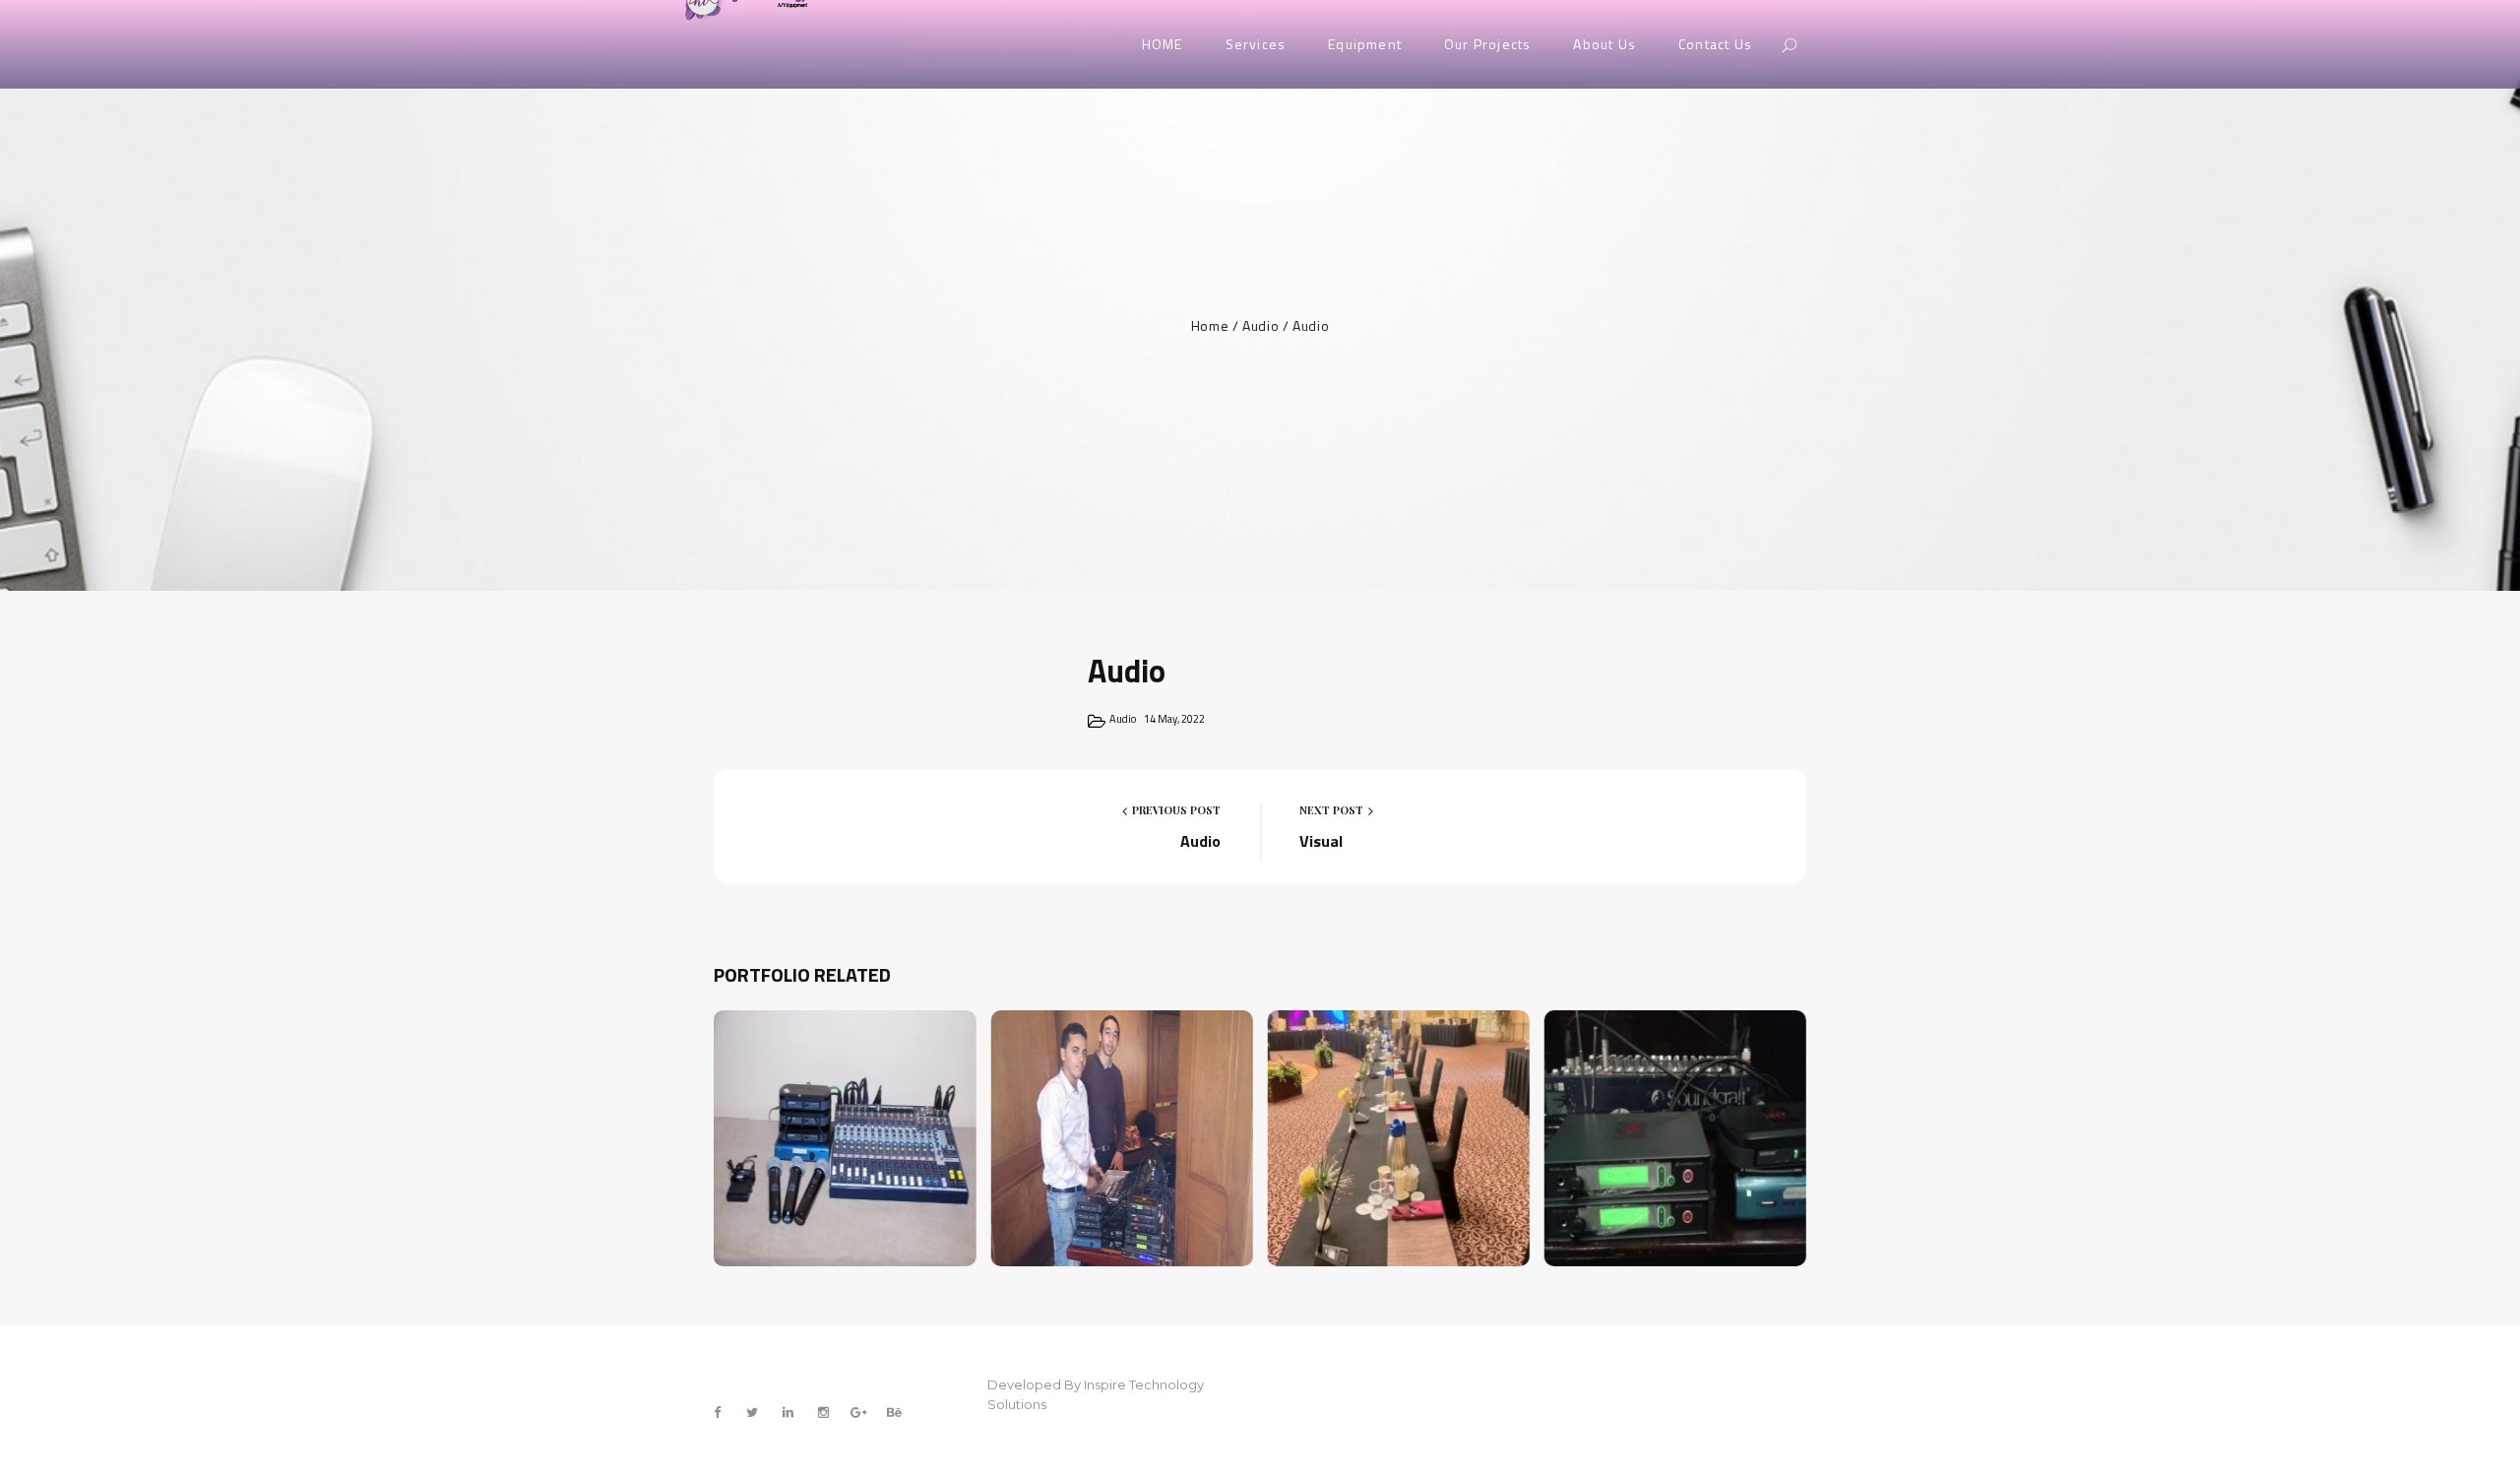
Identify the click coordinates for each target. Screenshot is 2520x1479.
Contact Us (1715, 44)
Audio (1260, 325)
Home (1210, 325)
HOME (1163, 44)
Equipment (1365, 44)
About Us (1605, 44)
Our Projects (1487, 44)
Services (1256, 44)
